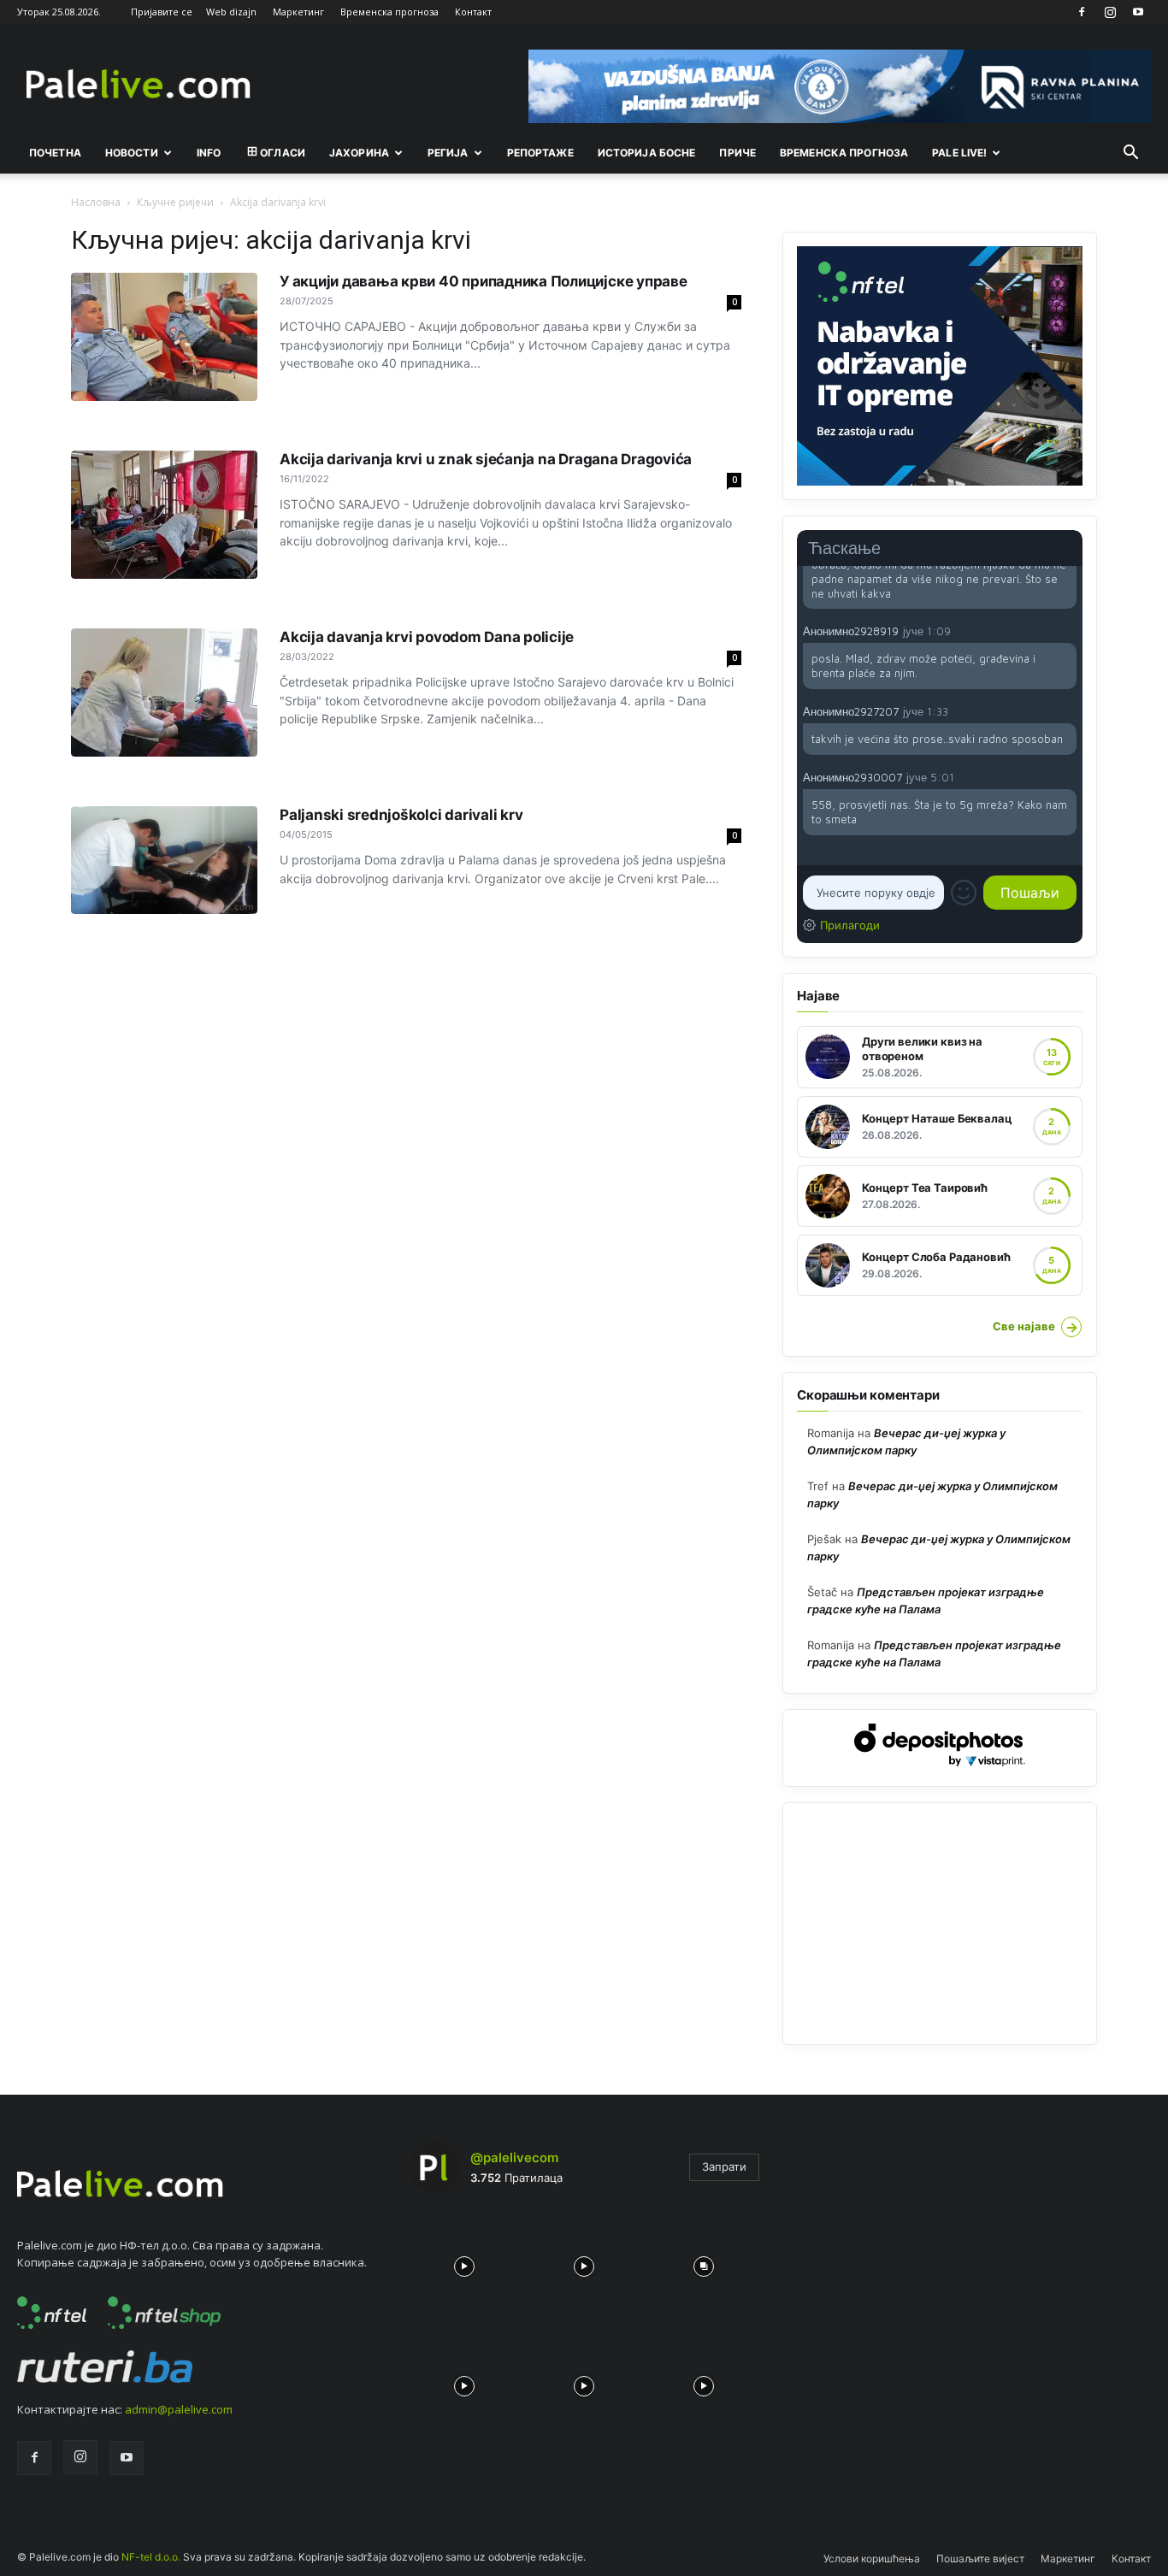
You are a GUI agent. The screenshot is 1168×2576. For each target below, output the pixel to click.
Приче (737, 153)
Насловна (96, 202)
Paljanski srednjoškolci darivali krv (401, 815)
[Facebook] (1082, 12)
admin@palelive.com (179, 2409)
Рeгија (448, 153)
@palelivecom (514, 2157)
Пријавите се (162, 12)
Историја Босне (647, 153)
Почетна (55, 153)
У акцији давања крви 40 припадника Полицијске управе (484, 281)
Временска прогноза (389, 12)
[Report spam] (1068, 630)
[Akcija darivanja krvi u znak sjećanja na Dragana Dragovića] (164, 515)
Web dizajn (231, 12)
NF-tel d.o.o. (151, 2557)
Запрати (724, 2166)
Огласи (283, 153)
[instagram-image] (464, 2262)
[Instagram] (1110, 12)
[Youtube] (1138, 12)
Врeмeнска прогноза (844, 153)
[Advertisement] (940, 1924)
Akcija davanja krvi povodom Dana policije (427, 637)
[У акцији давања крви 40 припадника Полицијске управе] (164, 337)
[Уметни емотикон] (964, 893)
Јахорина (359, 153)
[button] (1130, 154)
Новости (132, 153)
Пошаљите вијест (980, 2558)
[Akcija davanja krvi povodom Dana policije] (164, 693)
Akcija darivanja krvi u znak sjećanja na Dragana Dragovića (486, 459)
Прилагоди (850, 925)
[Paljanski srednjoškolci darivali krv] (164, 860)
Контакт (473, 12)
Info (209, 153)
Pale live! (959, 153)
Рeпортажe (540, 153)
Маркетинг (298, 12)
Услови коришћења (872, 2558)
